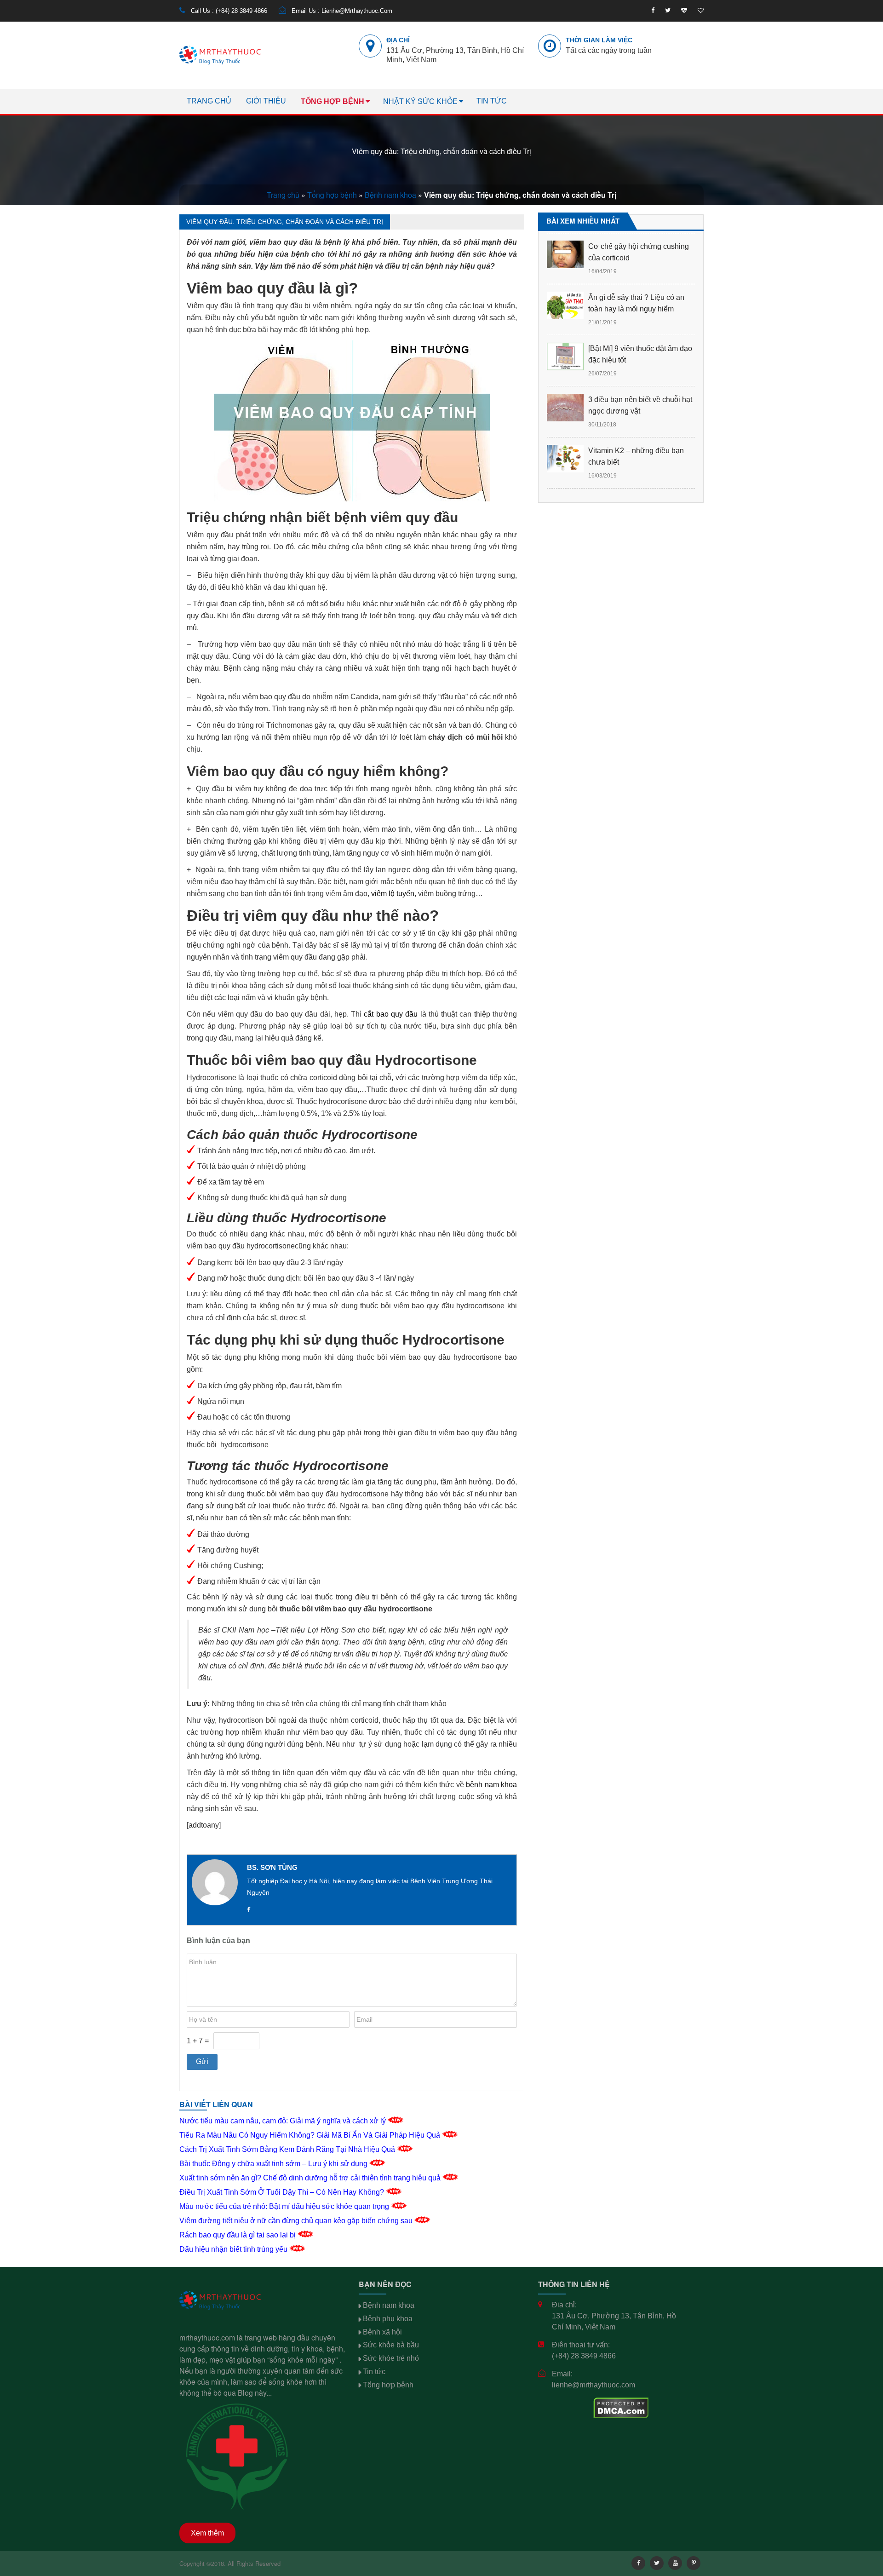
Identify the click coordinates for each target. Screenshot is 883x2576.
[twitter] (668, 11)
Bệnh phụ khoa (388, 2319)
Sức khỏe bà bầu (391, 2345)
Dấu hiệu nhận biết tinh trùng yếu (234, 2249)
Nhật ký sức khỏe (420, 101)
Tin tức (492, 101)
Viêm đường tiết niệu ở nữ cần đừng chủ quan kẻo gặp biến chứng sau (297, 2221)
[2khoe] (701, 11)
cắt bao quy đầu (391, 1014)
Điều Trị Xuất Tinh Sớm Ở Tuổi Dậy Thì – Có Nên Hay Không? (283, 2192)
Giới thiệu (266, 101)
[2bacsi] (684, 11)
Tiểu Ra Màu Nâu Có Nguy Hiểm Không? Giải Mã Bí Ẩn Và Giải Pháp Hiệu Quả (311, 2135)
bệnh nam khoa (491, 1785)
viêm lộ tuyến (393, 894)
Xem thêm (207, 2533)
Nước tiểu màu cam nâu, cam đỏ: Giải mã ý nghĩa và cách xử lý (284, 2121)
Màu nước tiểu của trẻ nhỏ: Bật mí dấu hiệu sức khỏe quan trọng (285, 2206)
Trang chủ (209, 101)
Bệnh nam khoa (390, 195)
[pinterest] (694, 2563)
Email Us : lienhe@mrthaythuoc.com (341, 11)
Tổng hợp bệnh (333, 101)
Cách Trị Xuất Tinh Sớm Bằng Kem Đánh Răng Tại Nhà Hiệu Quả (288, 2149)
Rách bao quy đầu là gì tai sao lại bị (238, 2235)
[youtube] (675, 2563)
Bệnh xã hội (382, 2332)
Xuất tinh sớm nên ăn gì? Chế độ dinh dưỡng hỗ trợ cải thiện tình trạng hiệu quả (311, 2178)
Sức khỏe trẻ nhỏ (391, 2358)
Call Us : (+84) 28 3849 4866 (228, 11)
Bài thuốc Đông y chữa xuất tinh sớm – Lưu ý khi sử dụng (274, 2164)
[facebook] (653, 11)
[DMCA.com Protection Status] (621, 2407)
